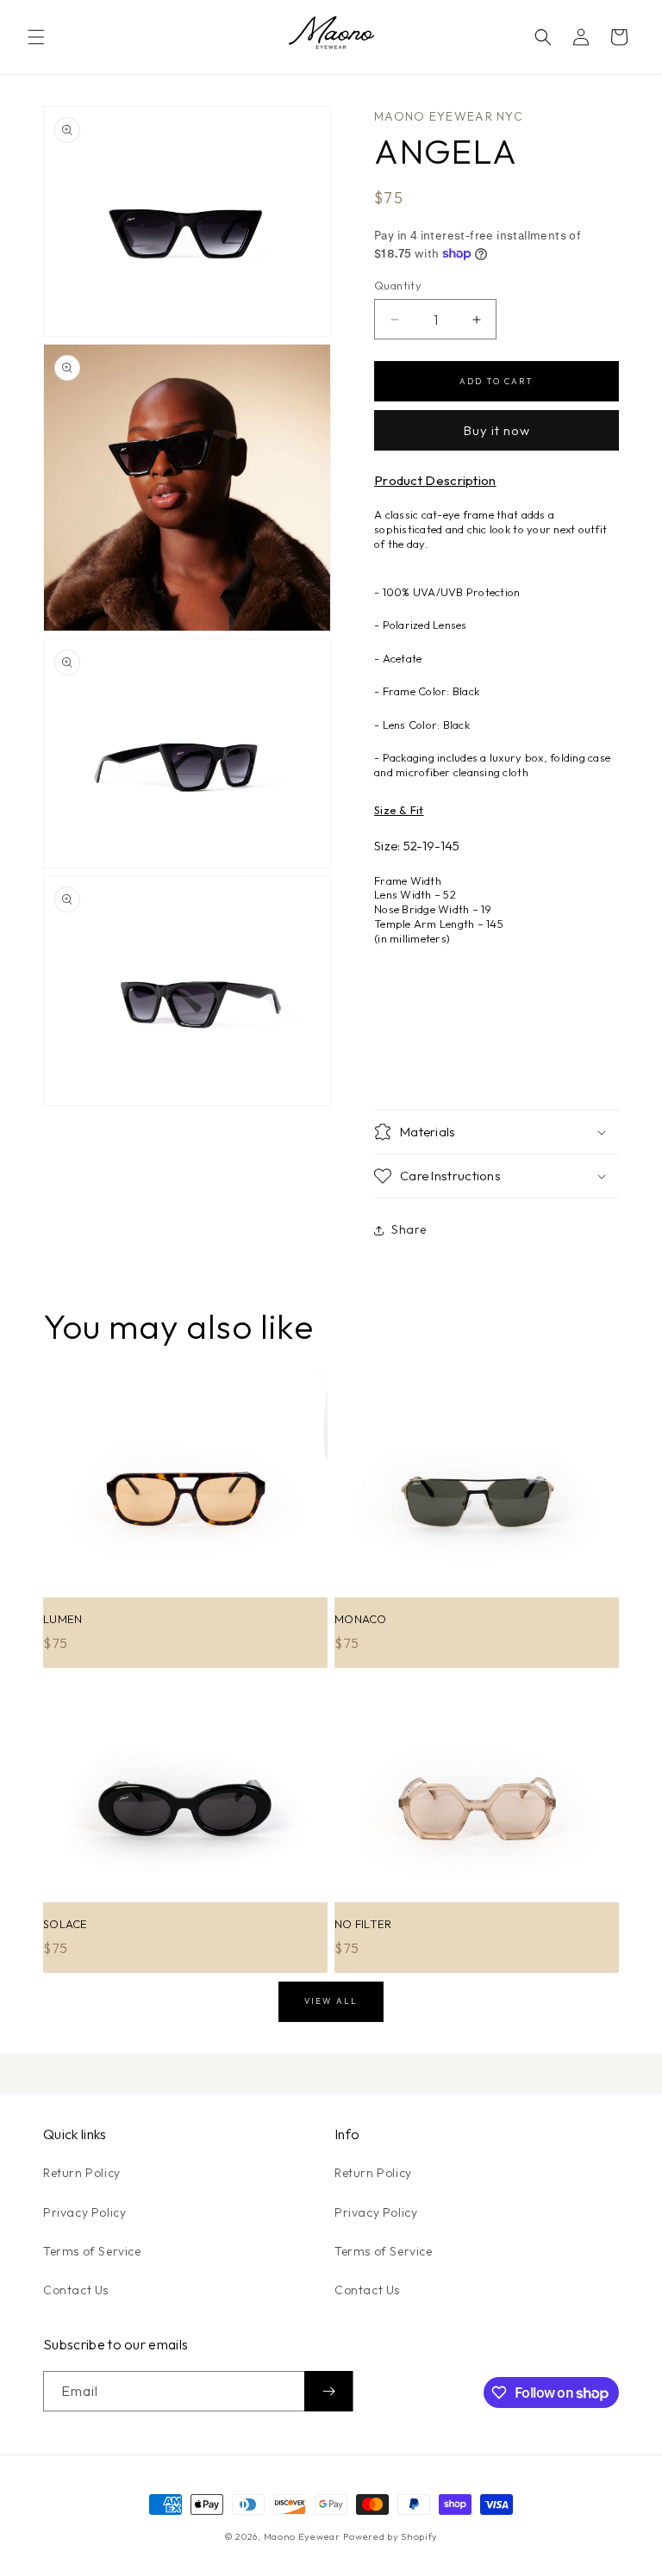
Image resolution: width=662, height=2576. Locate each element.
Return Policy (82, 2173)
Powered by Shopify (390, 2536)
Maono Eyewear (302, 2536)
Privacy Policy (84, 2212)
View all (331, 2000)
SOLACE (66, 1924)
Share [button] (409, 1229)
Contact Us (76, 2290)
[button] (36, 37)
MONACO (361, 1619)
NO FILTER (363, 1924)
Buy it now (497, 430)
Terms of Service (92, 2251)
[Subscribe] (328, 2391)
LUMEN (62, 1619)
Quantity (398, 285)
